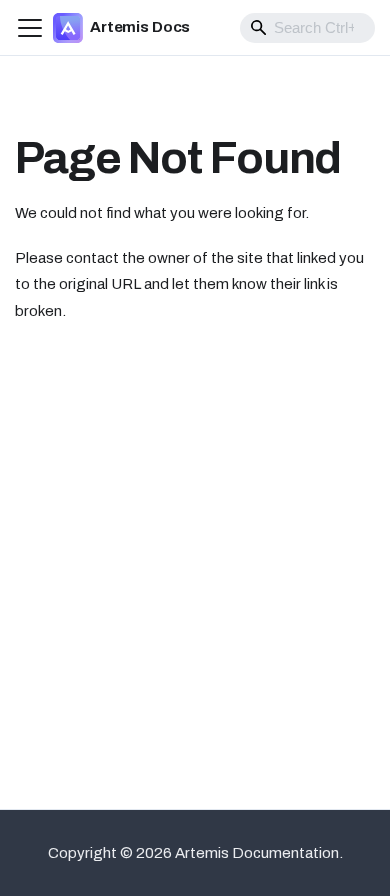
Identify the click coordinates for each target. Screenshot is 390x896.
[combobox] (307, 28)
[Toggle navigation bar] (30, 28)
